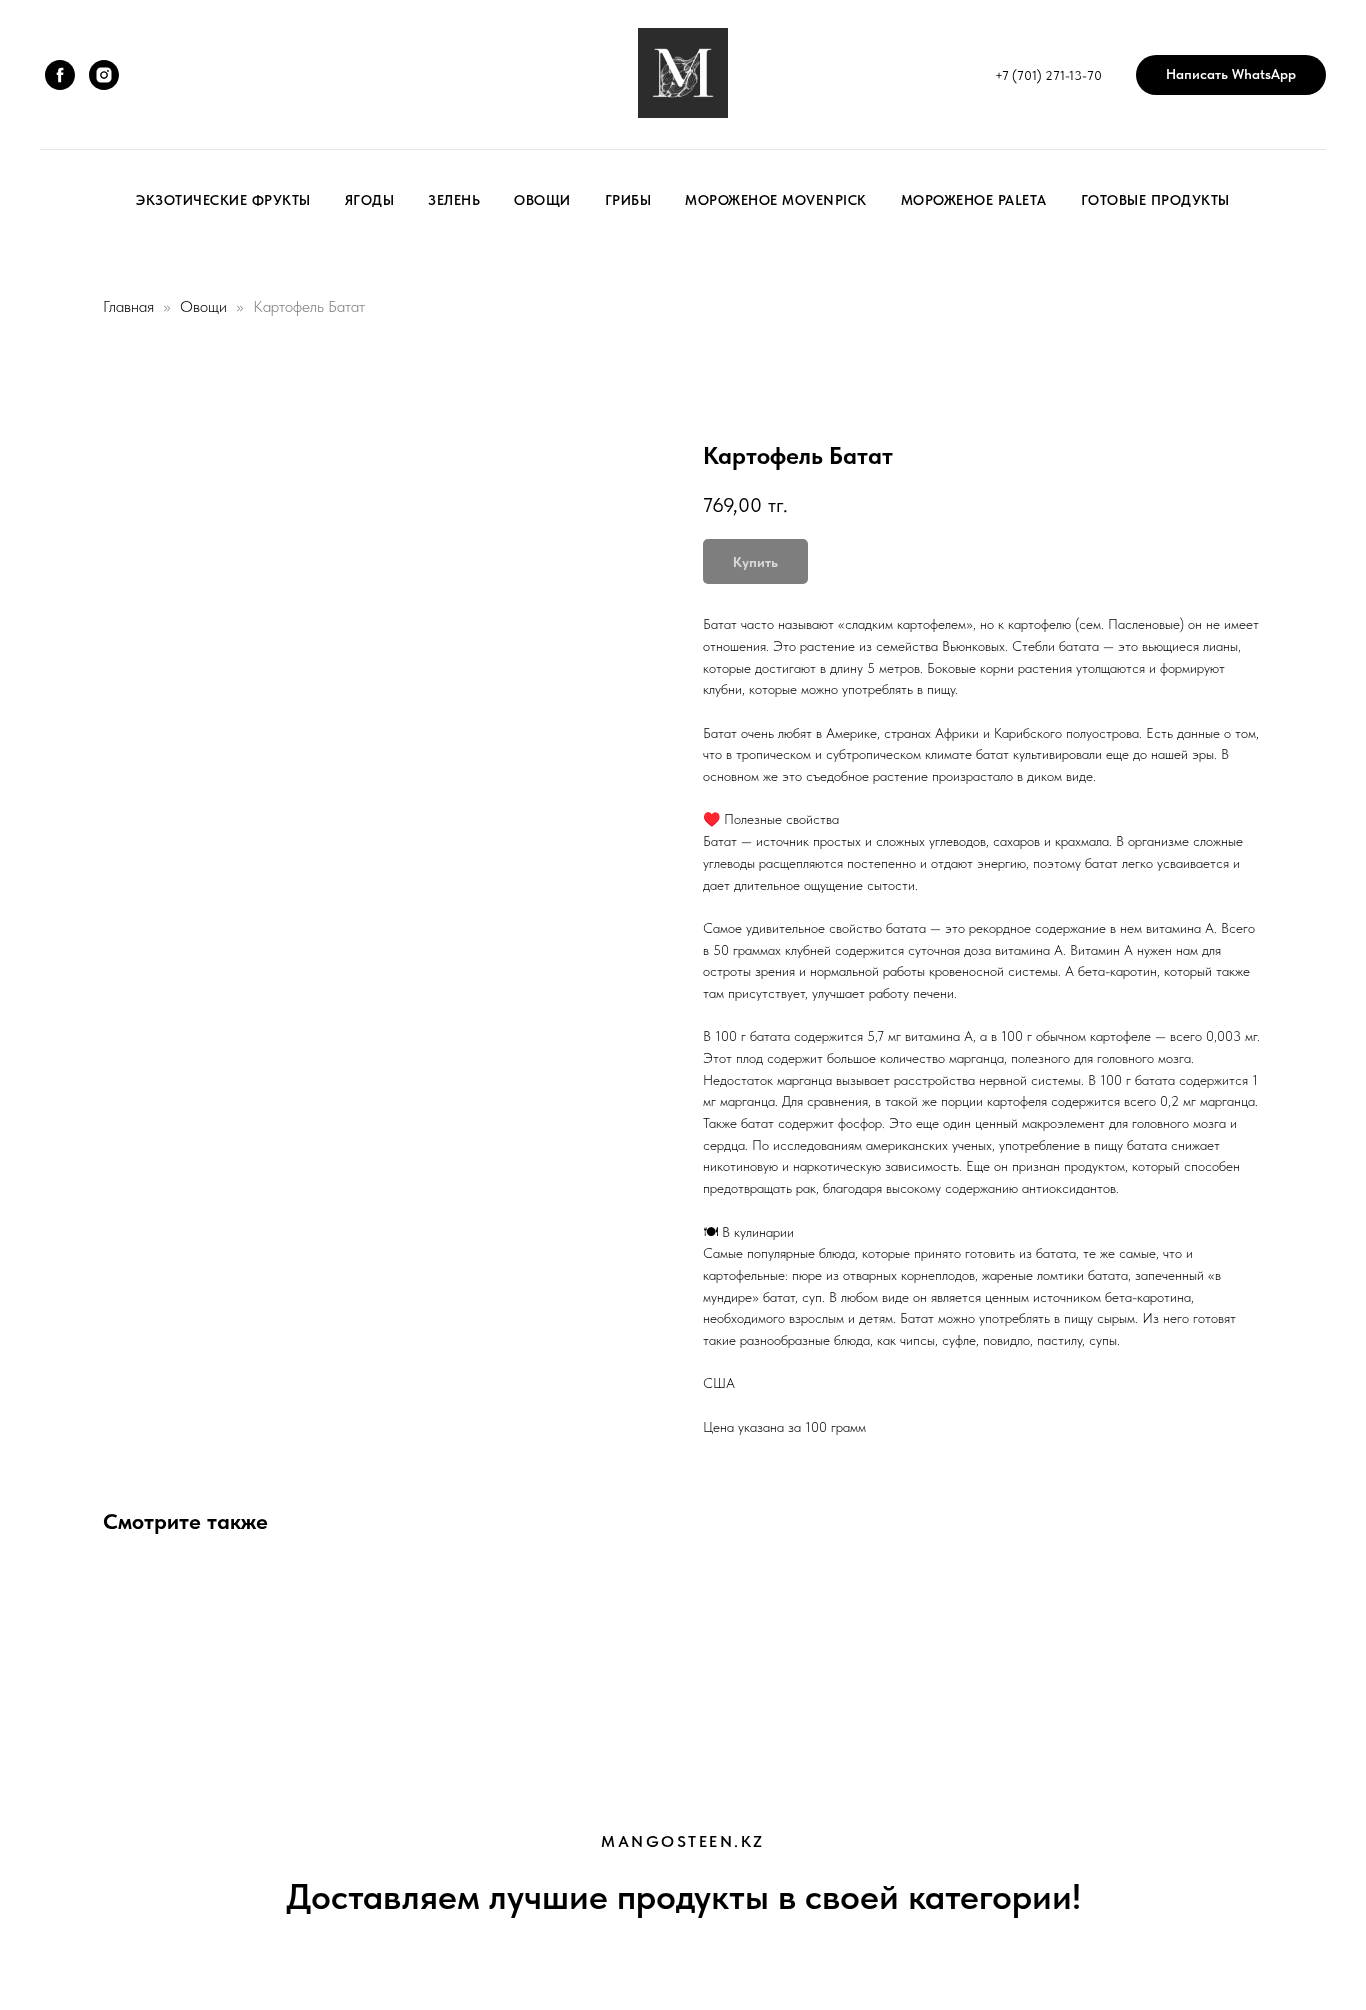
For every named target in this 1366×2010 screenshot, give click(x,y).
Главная (128, 306)
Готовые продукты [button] (1155, 200)
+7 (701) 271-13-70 (1048, 75)
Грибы (628, 200)
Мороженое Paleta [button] (974, 200)
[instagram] (104, 75)
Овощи (542, 200)
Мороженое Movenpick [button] (776, 200)
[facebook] (60, 75)
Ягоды (370, 200)
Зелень (454, 200)
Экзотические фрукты (223, 200)
